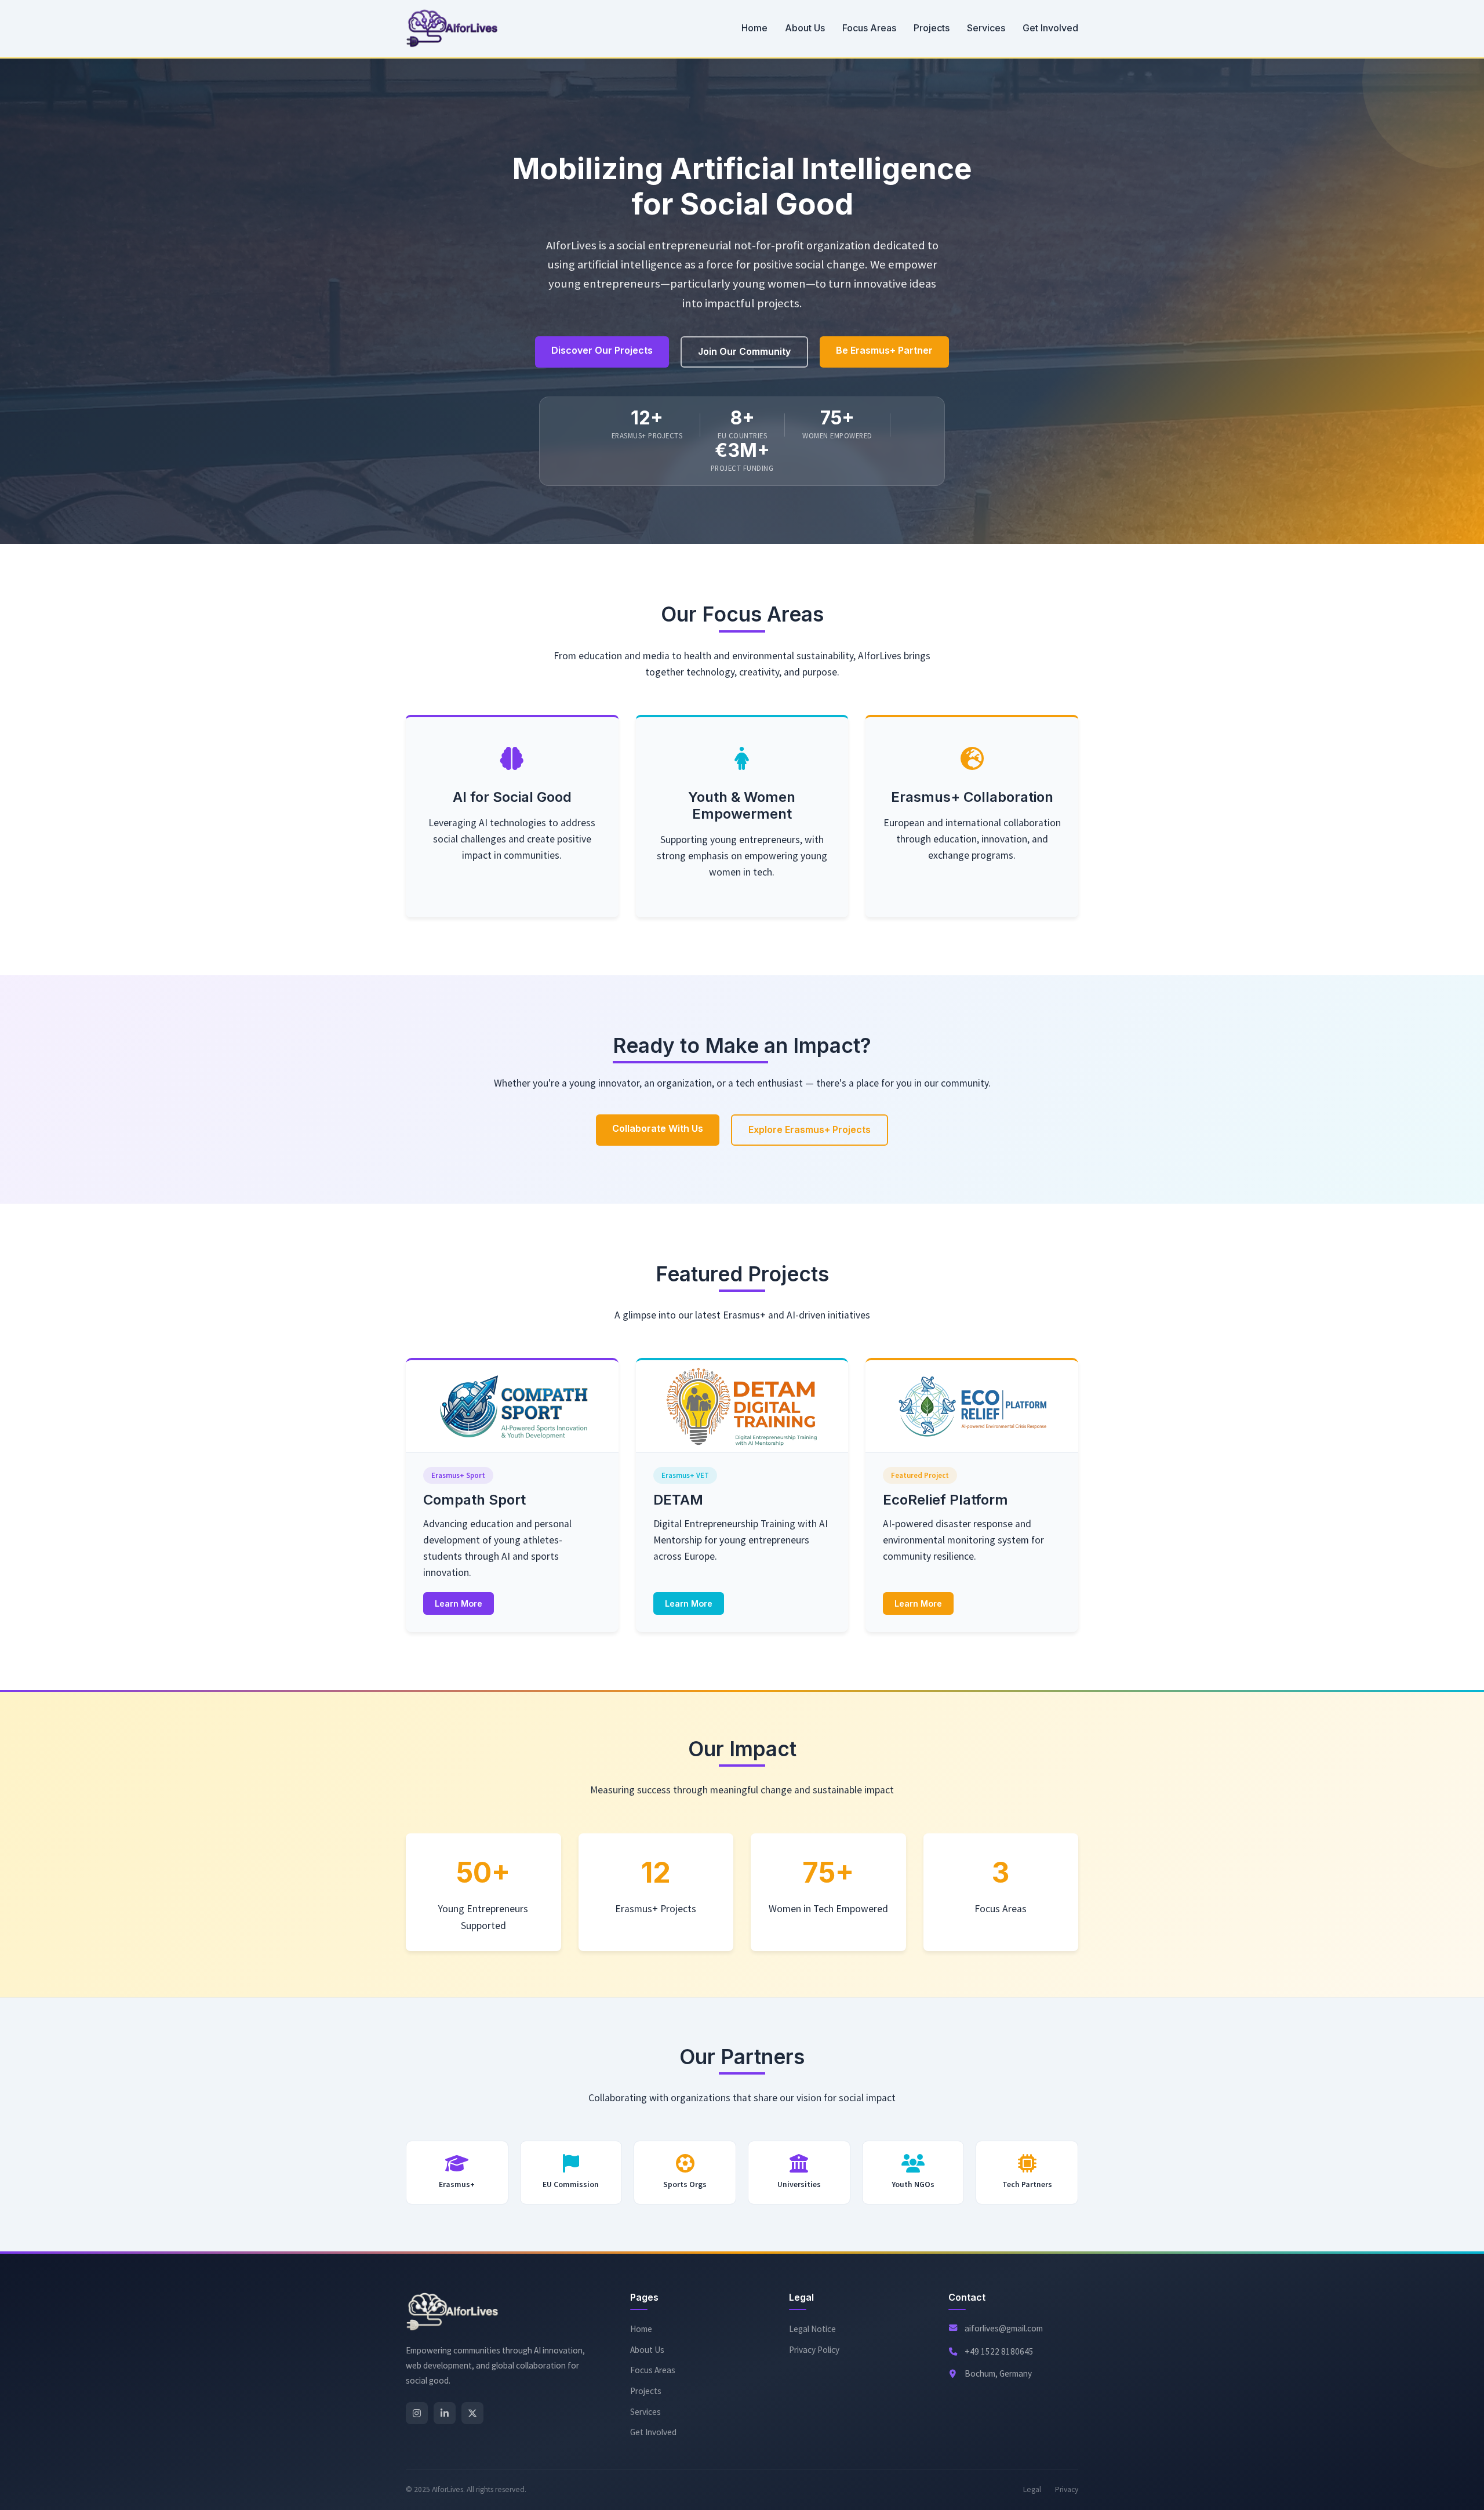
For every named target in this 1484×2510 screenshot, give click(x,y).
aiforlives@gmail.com (1004, 2328)
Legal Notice (812, 2329)
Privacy (1067, 2489)
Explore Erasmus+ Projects (810, 1129)
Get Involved (1050, 28)
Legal (1032, 2489)
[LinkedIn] (445, 2413)
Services (986, 28)
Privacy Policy (814, 2350)
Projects (932, 28)
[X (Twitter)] (472, 2413)
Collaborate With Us (658, 1128)
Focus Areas (869, 28)
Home (754, 28)
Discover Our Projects (602, 350)
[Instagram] (417, 2413)
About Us (805, 28)
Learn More (459, 1603)
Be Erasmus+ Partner (884, 350)
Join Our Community (744, 351)
